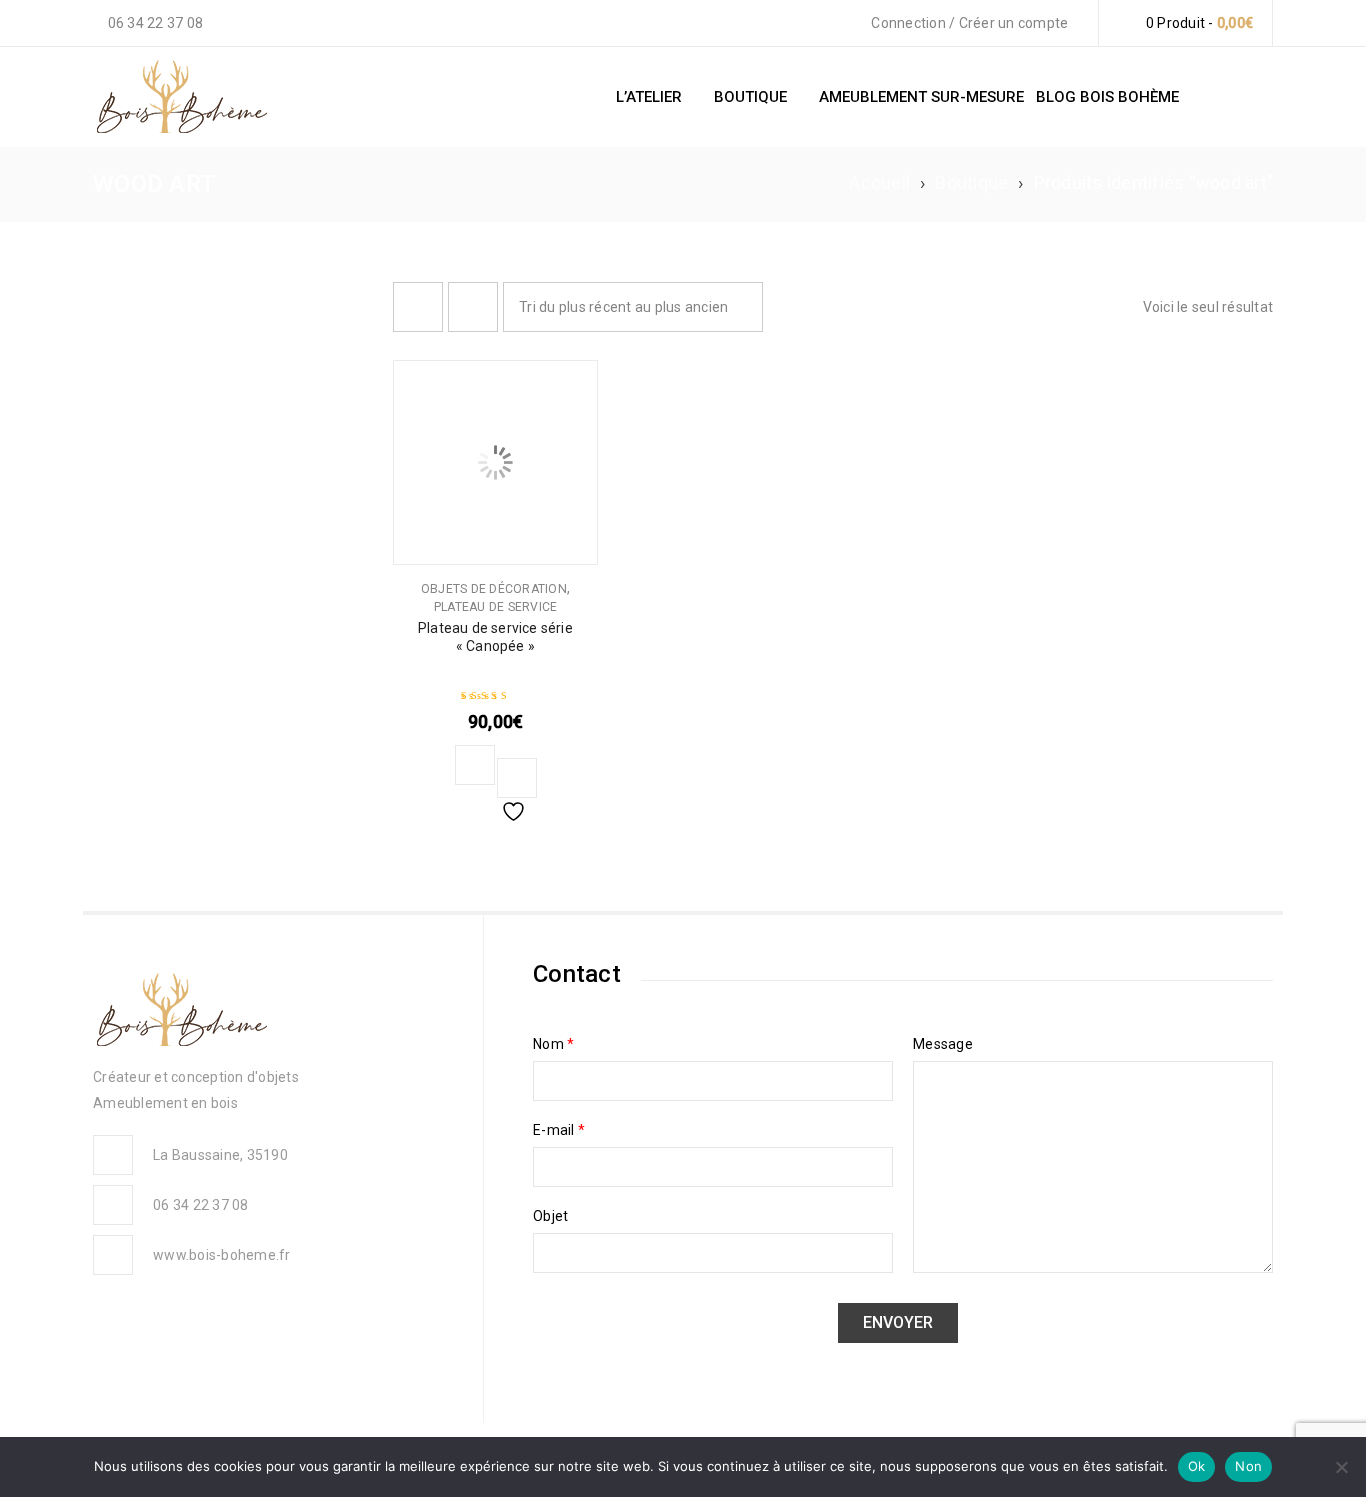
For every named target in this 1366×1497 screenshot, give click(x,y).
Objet (550, 1216)
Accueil (879, 182)
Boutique (971, 182)
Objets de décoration (494, 589)
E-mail (559, 1130)
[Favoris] (517, 778)
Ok (1197, 1466)
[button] (475, 765)
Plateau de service (496, 607)
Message (943, 1044)
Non (1248, 1466)
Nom (553, 1044)
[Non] (1341, 1467)
